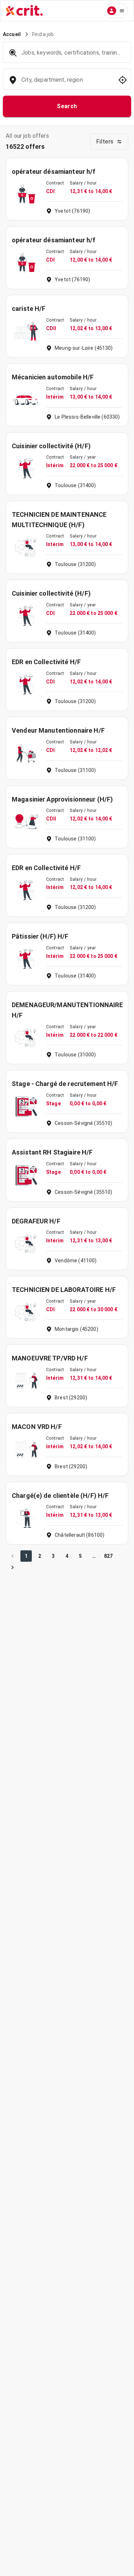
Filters (105, 142)
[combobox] (66, 83)
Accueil (12, 34)
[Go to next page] (13, 1567)
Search (67, 106)
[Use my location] (123, 80)
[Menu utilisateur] (116, 11)
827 (108, 1556)
